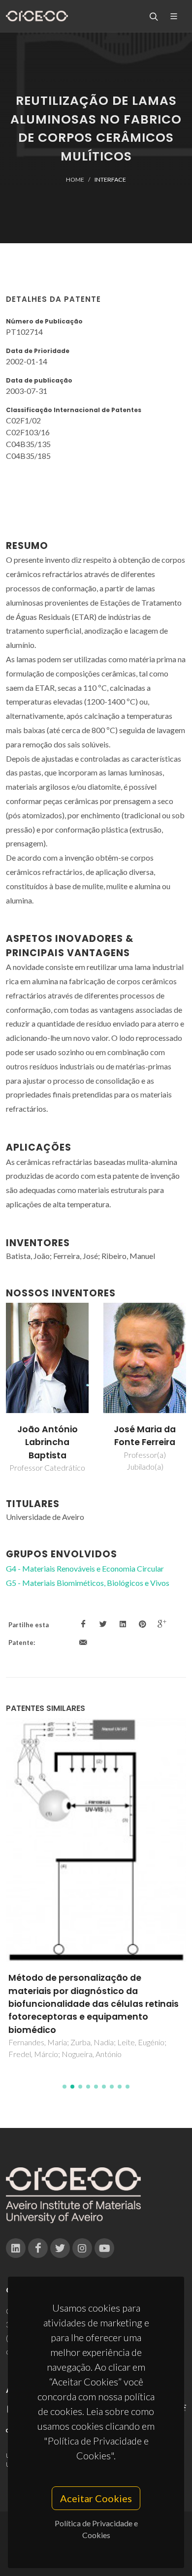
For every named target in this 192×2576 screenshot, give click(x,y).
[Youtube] (104, 2248)
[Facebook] (38, 2248)
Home (75, 179)
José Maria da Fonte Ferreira (145, 1436)
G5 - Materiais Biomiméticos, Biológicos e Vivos (88, 1583)
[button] (64, 2087)
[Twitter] (60, 2248)
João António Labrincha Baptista (48, 1442)
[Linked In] (16, 2248)
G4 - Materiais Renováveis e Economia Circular (85, 1568)
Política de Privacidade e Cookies (96, 2529)
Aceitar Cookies (96, 2498)
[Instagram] (82, 2248)
